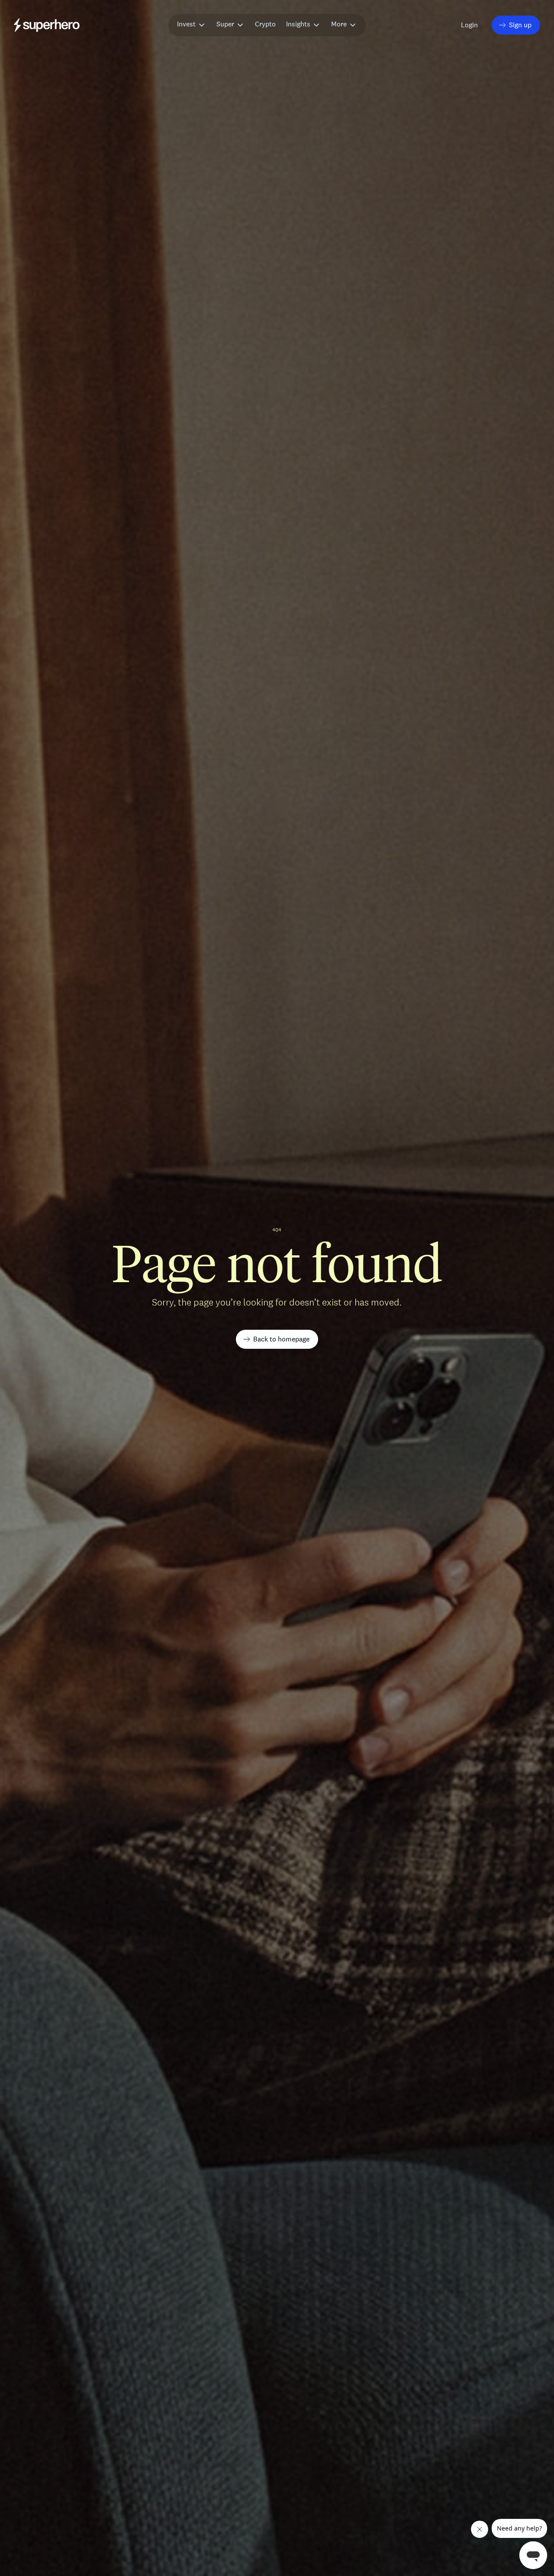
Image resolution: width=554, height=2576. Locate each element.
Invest (186, 24)
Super (225, 24)
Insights (298, 24)
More (339, 24)
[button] (470, 25)
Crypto (265, 24)
